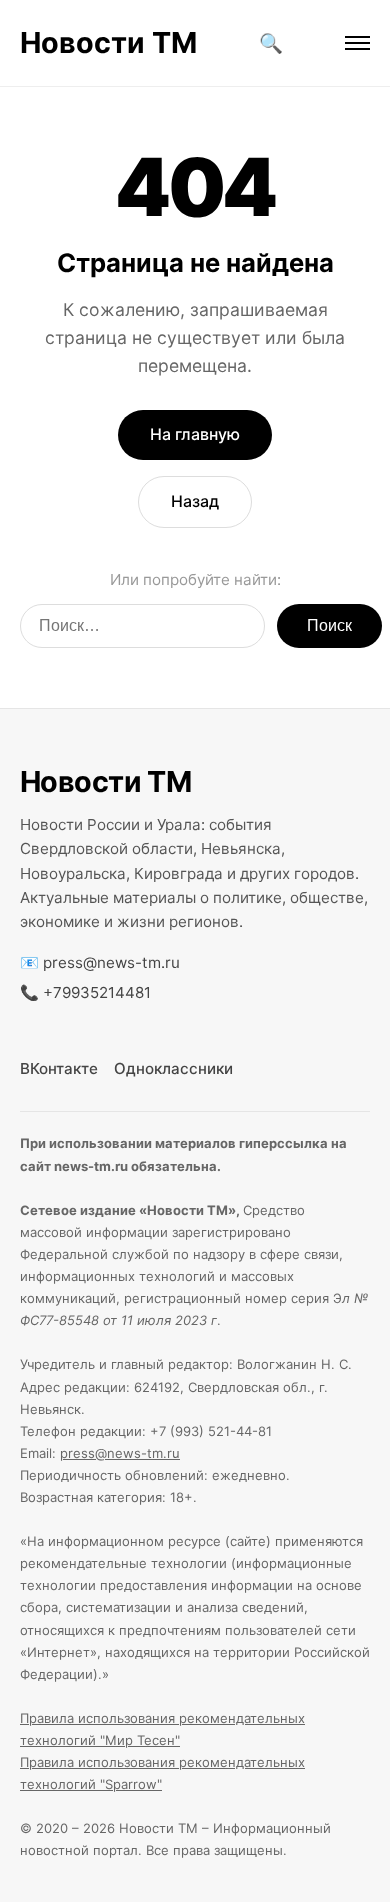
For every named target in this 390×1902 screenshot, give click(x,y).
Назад (195, 501)
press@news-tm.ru (111, 962)
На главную (195, 434)
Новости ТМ (108, 42)
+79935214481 (97, 992)
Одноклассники (173, 1068)
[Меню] (357, 43)
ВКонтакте (59, 1068)
